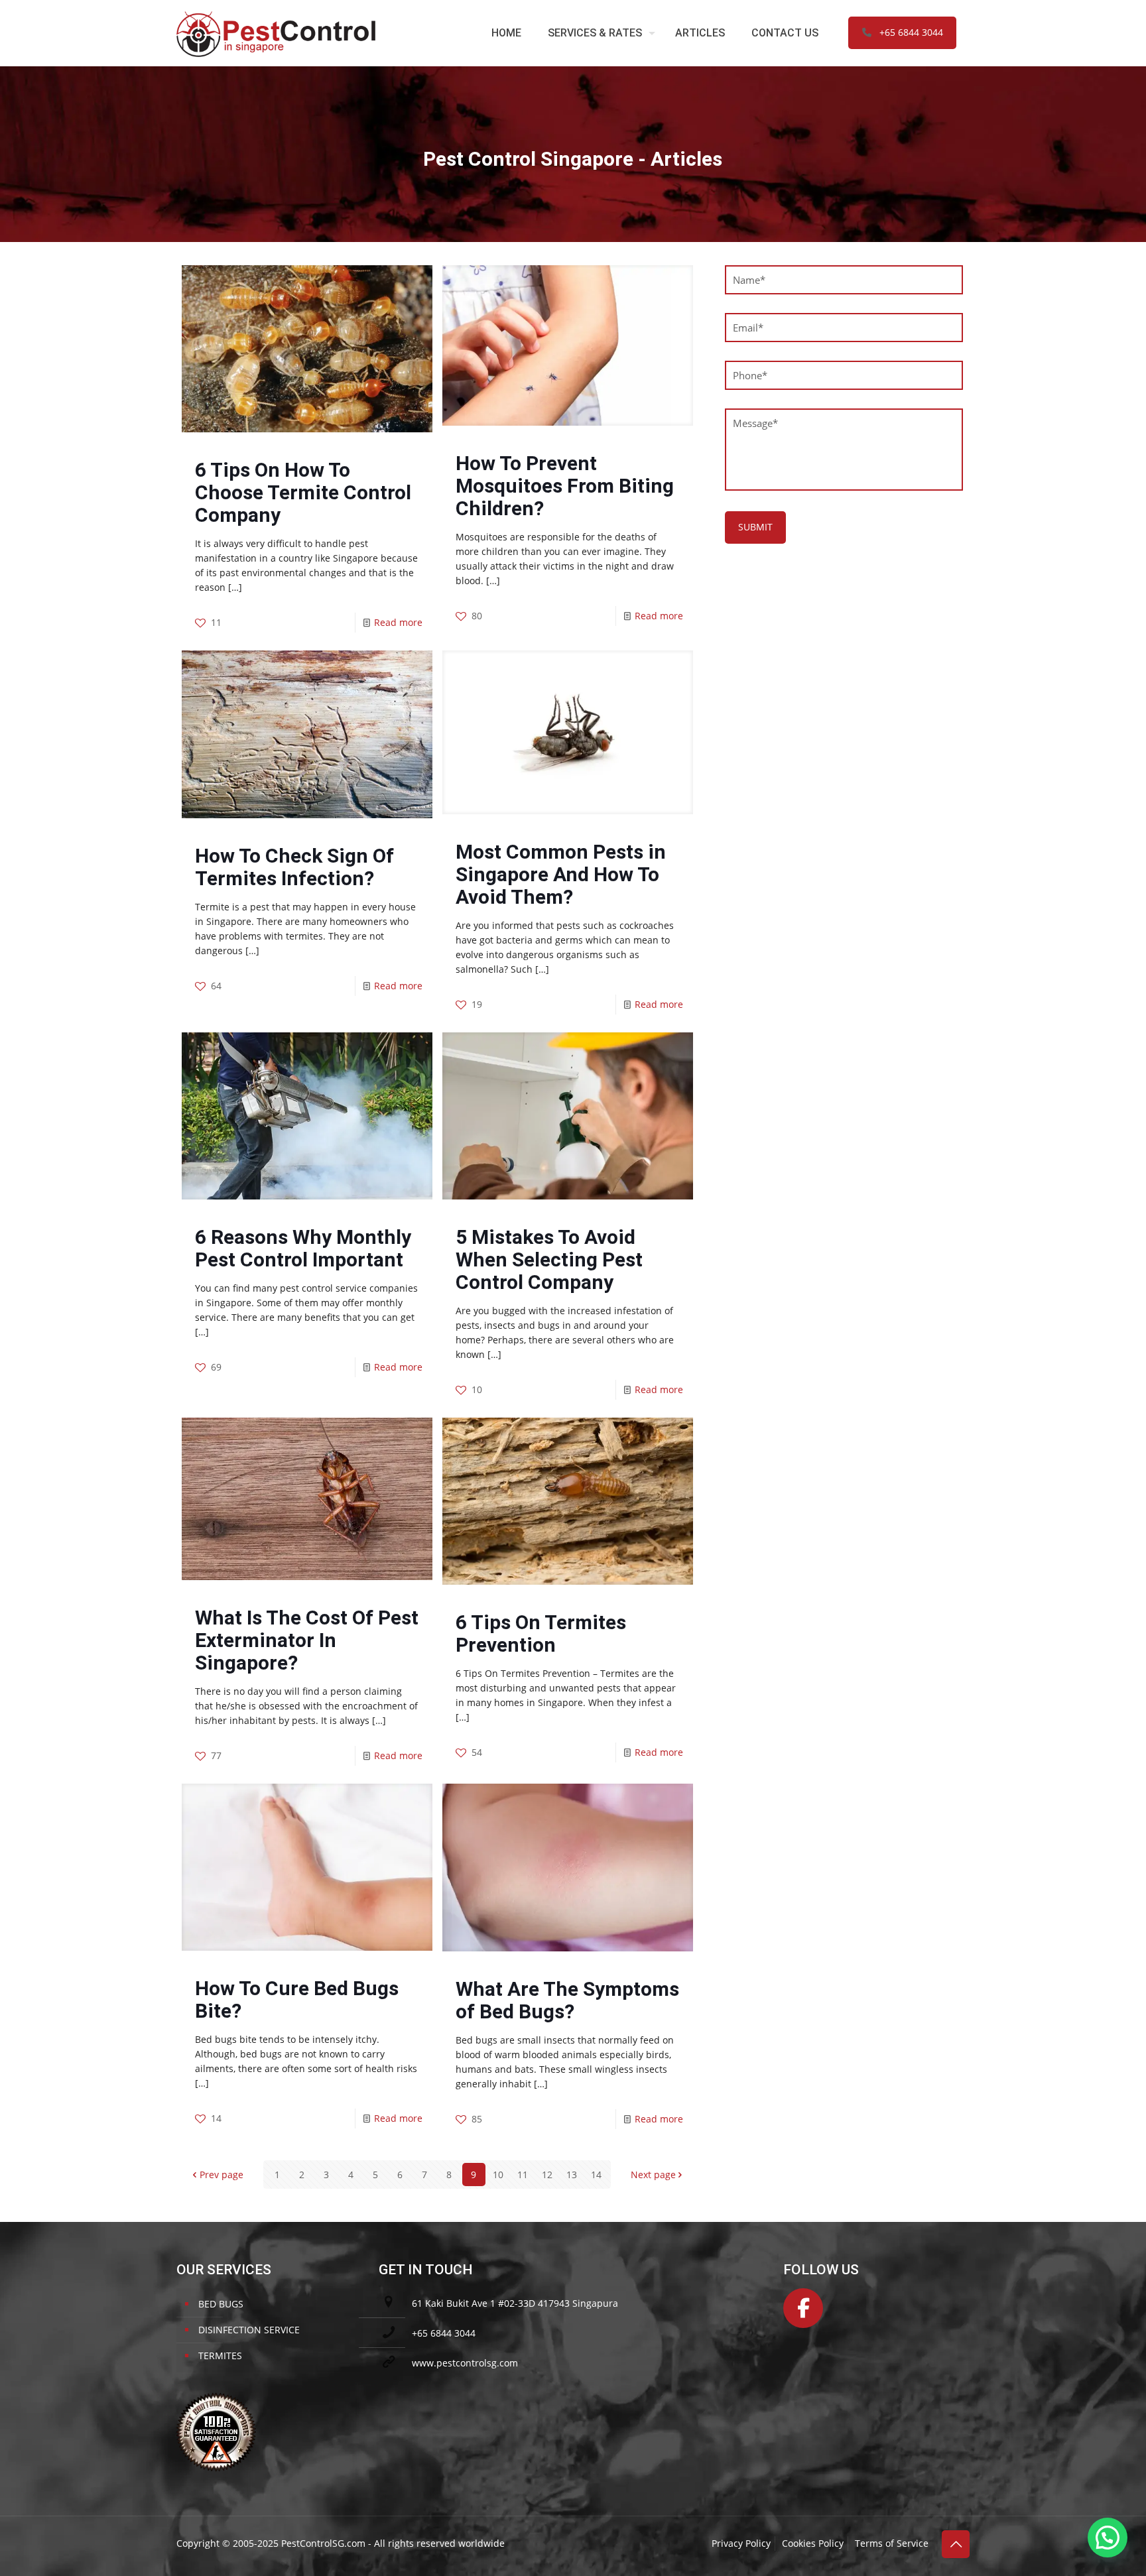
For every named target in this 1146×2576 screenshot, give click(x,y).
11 (523, 2175)
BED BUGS (221, 2304)
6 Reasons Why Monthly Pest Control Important (303, 1248)
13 (572, 2175)
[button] (1108, 2538)
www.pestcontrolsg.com (465, 2363)
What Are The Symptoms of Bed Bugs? (567, 2000)
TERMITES (220, 2356)
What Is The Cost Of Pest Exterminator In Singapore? (307, 1640)
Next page (653, 2175)
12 (547, 2175)
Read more (398, 622)
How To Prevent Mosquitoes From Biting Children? (565, 486)
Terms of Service (892, 2543)
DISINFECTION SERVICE (249, 2330)
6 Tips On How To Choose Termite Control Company (303, 492)
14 (596, 2175)
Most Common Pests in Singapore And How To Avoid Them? (561, 874)
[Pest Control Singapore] (276, 33)
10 (498, 2175)
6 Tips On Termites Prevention (541, 1633)
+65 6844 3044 (911, 32)
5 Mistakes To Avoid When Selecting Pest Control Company (549, 1259)
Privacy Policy (741, 2543)
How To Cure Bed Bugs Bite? (297, 1999)
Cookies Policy (813, 2543)
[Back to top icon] (956, 2544)
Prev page (222, 2175)
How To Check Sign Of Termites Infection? (294, 867)
